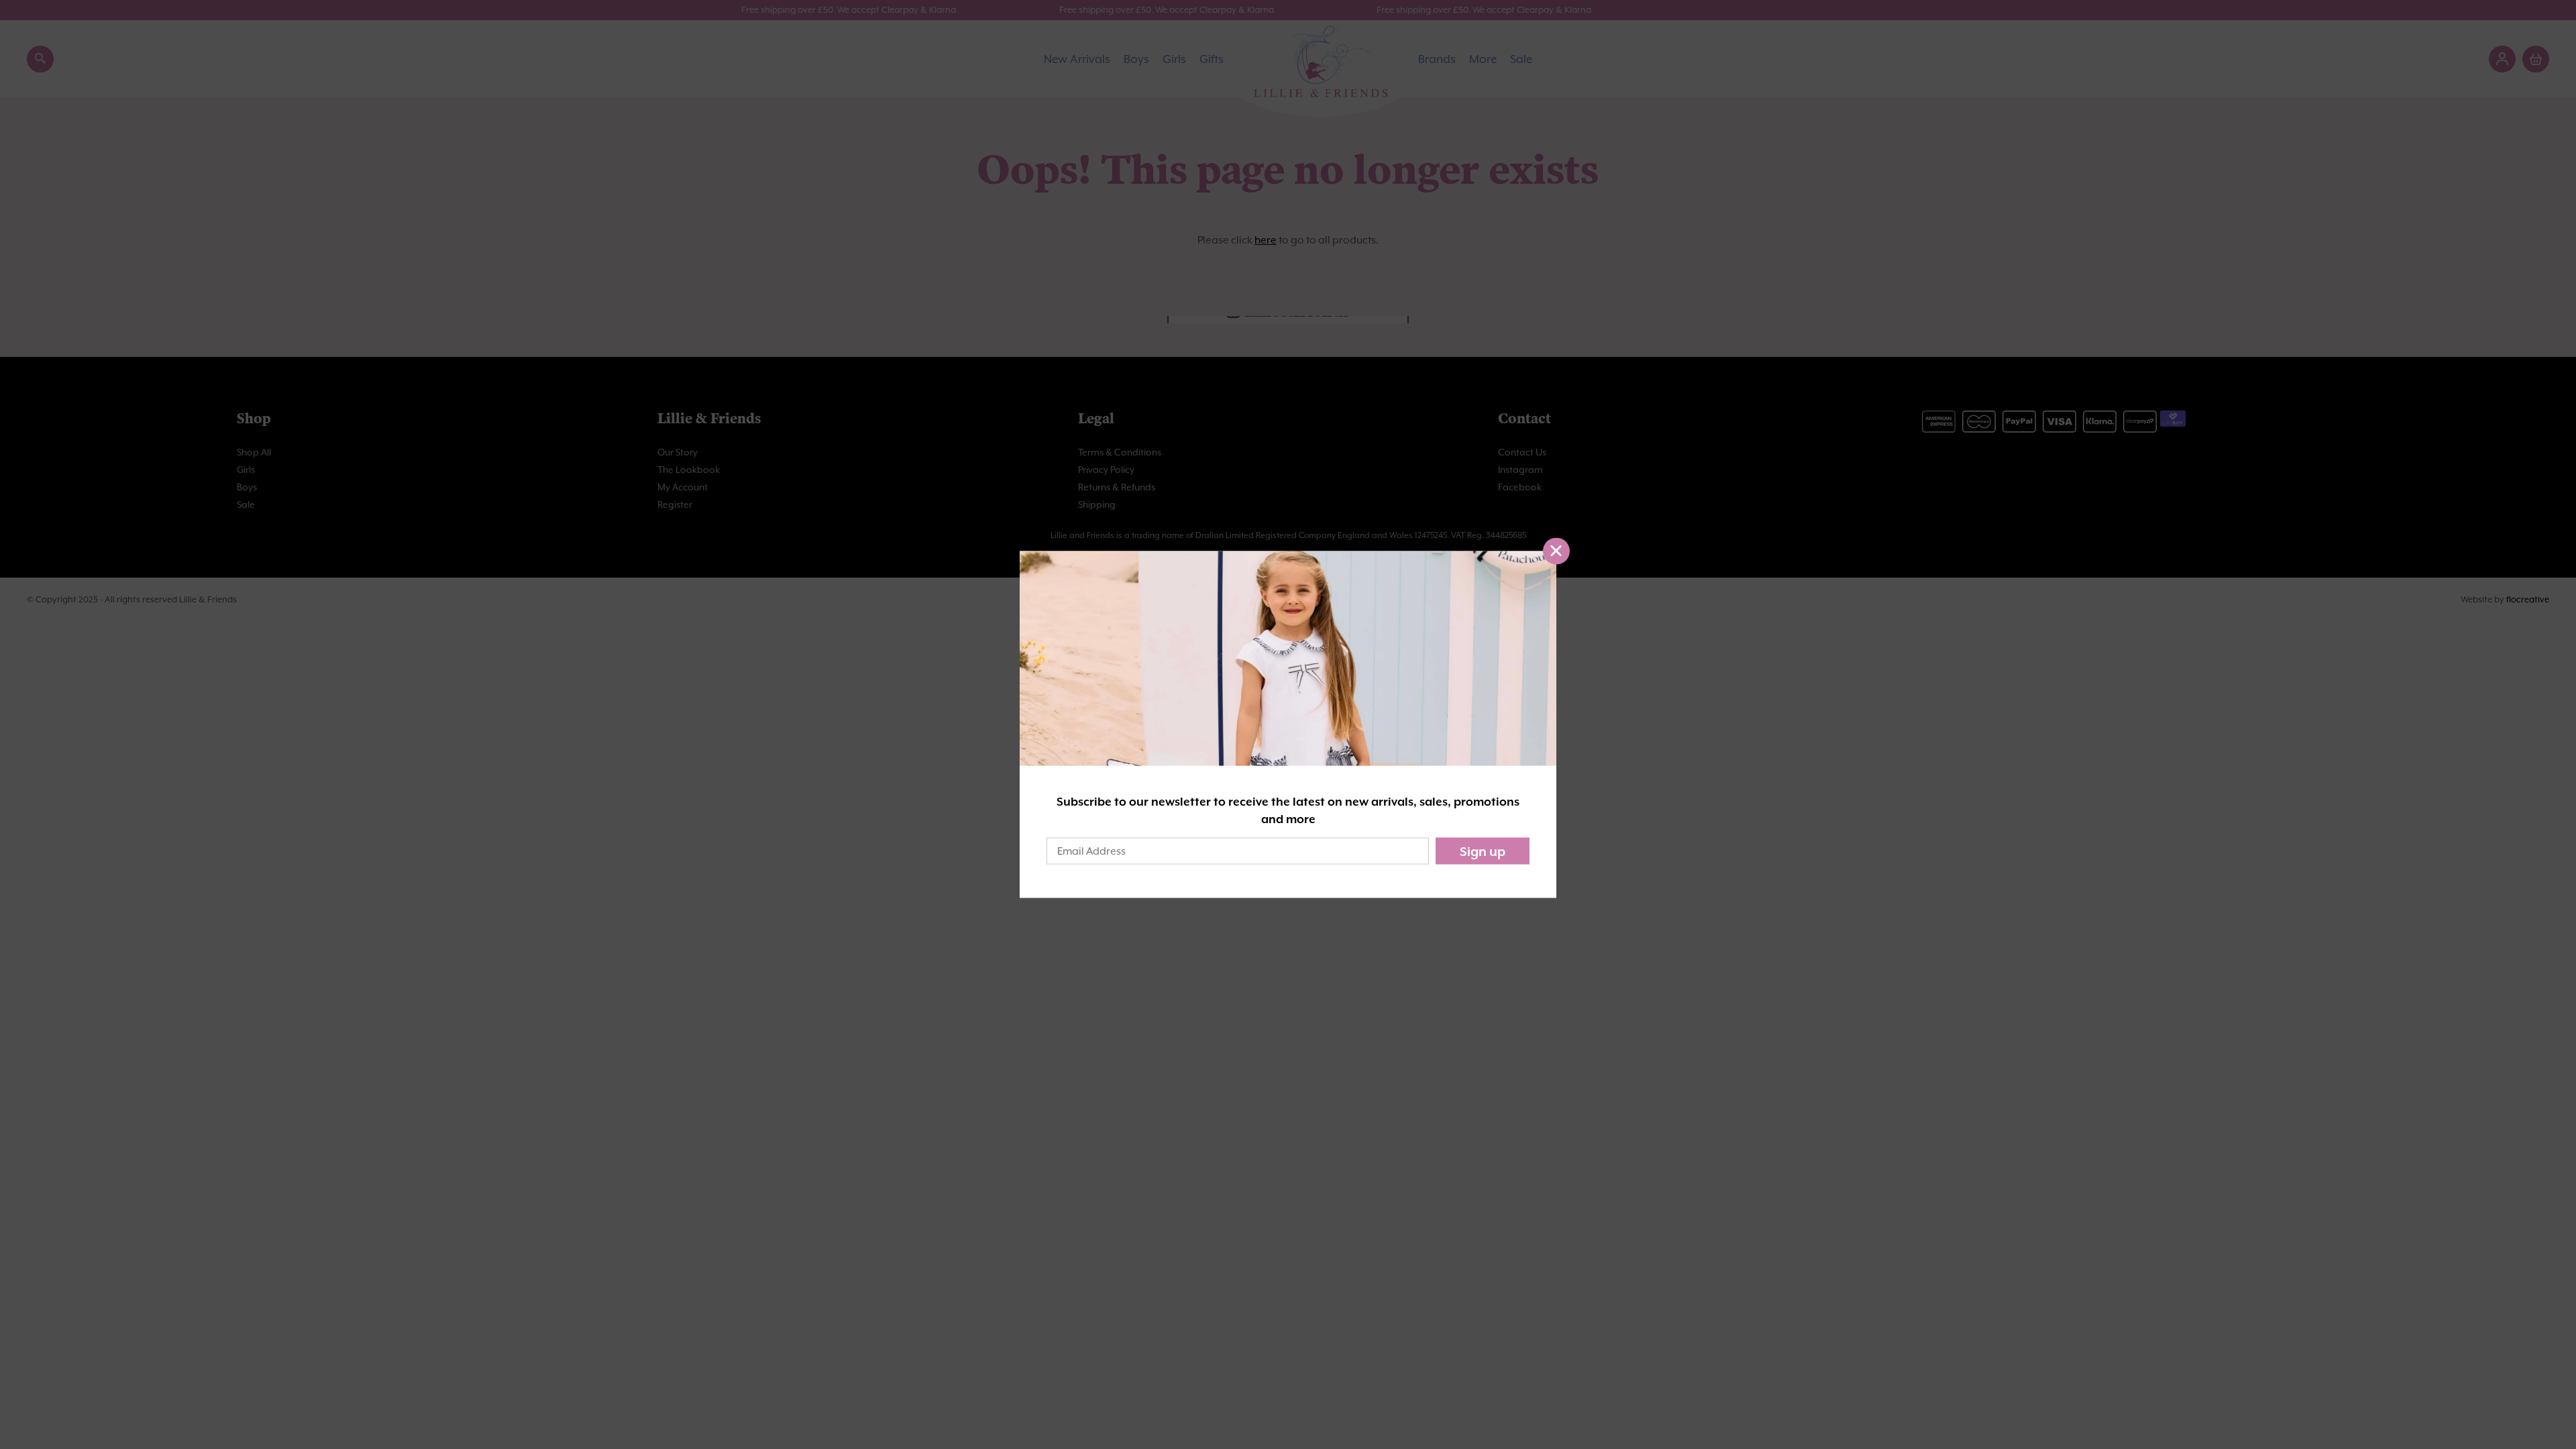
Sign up (1483, 851)
